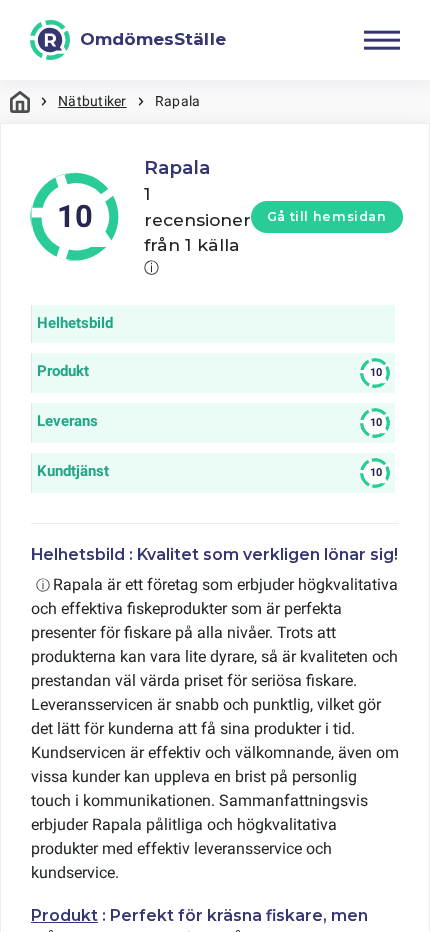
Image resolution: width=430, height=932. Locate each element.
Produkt (64, 915)
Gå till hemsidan (327, 216)
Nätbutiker (92, 101)
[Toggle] (382, 40)
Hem (20, 101)
